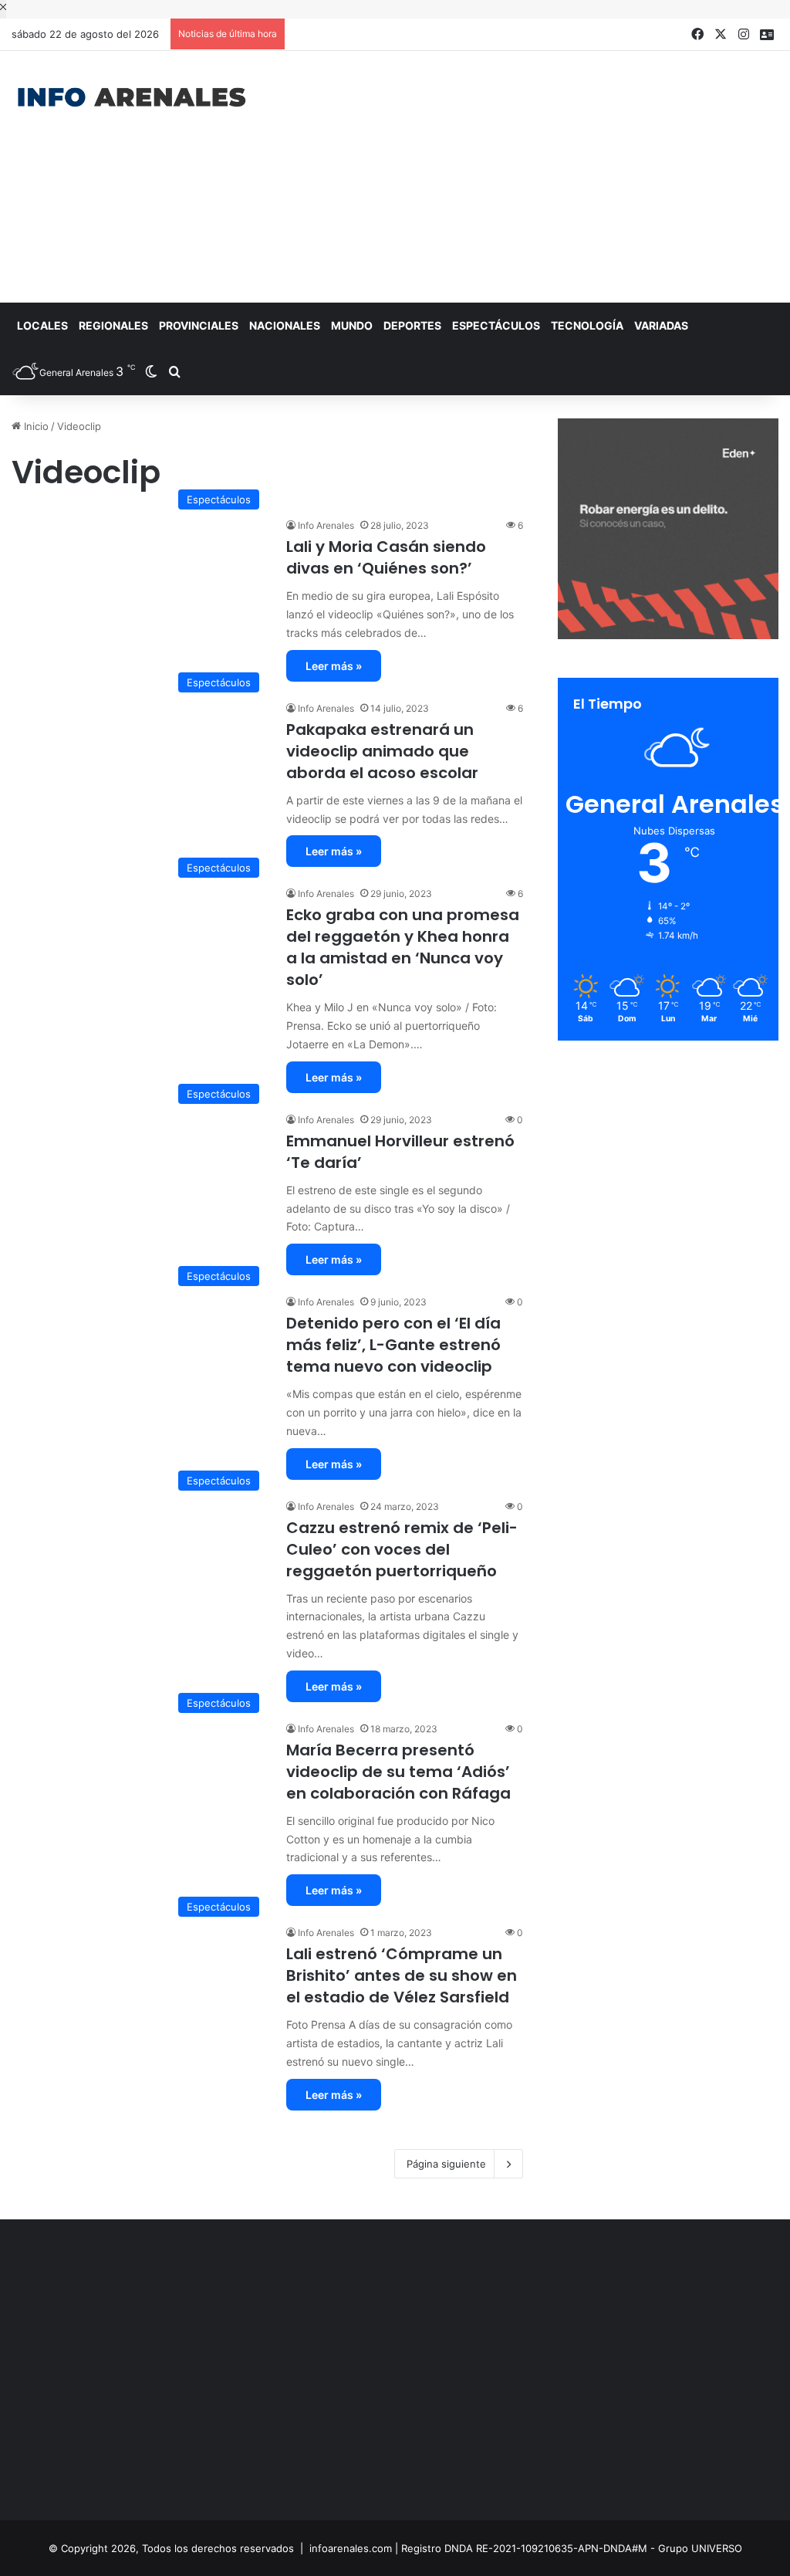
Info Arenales (326, 525)
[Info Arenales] (132, 98)
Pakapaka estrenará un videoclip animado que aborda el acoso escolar (382, 751)
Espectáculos (496, 325)
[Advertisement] (532, 174)
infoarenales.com (351, 2548)
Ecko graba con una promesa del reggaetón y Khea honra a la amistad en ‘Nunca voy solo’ (403, 947)
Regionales (113, 325)
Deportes (412, 325)
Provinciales (199, 325)
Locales (42, 325)
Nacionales (285, 325)
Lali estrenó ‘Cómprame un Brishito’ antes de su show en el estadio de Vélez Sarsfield (402, 1975)
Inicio (35, 426)
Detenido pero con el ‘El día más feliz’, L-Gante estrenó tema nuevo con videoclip (393, 1345)
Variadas (661, 325)
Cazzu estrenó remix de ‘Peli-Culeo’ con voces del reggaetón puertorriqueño (402, 1549)
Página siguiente (446, 2164)
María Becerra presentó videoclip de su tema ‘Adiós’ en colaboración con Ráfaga (398, 1772)
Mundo (352, 325)
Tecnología (587, 325)
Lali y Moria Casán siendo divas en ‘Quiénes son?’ (386, 557)
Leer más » (334, 666)
